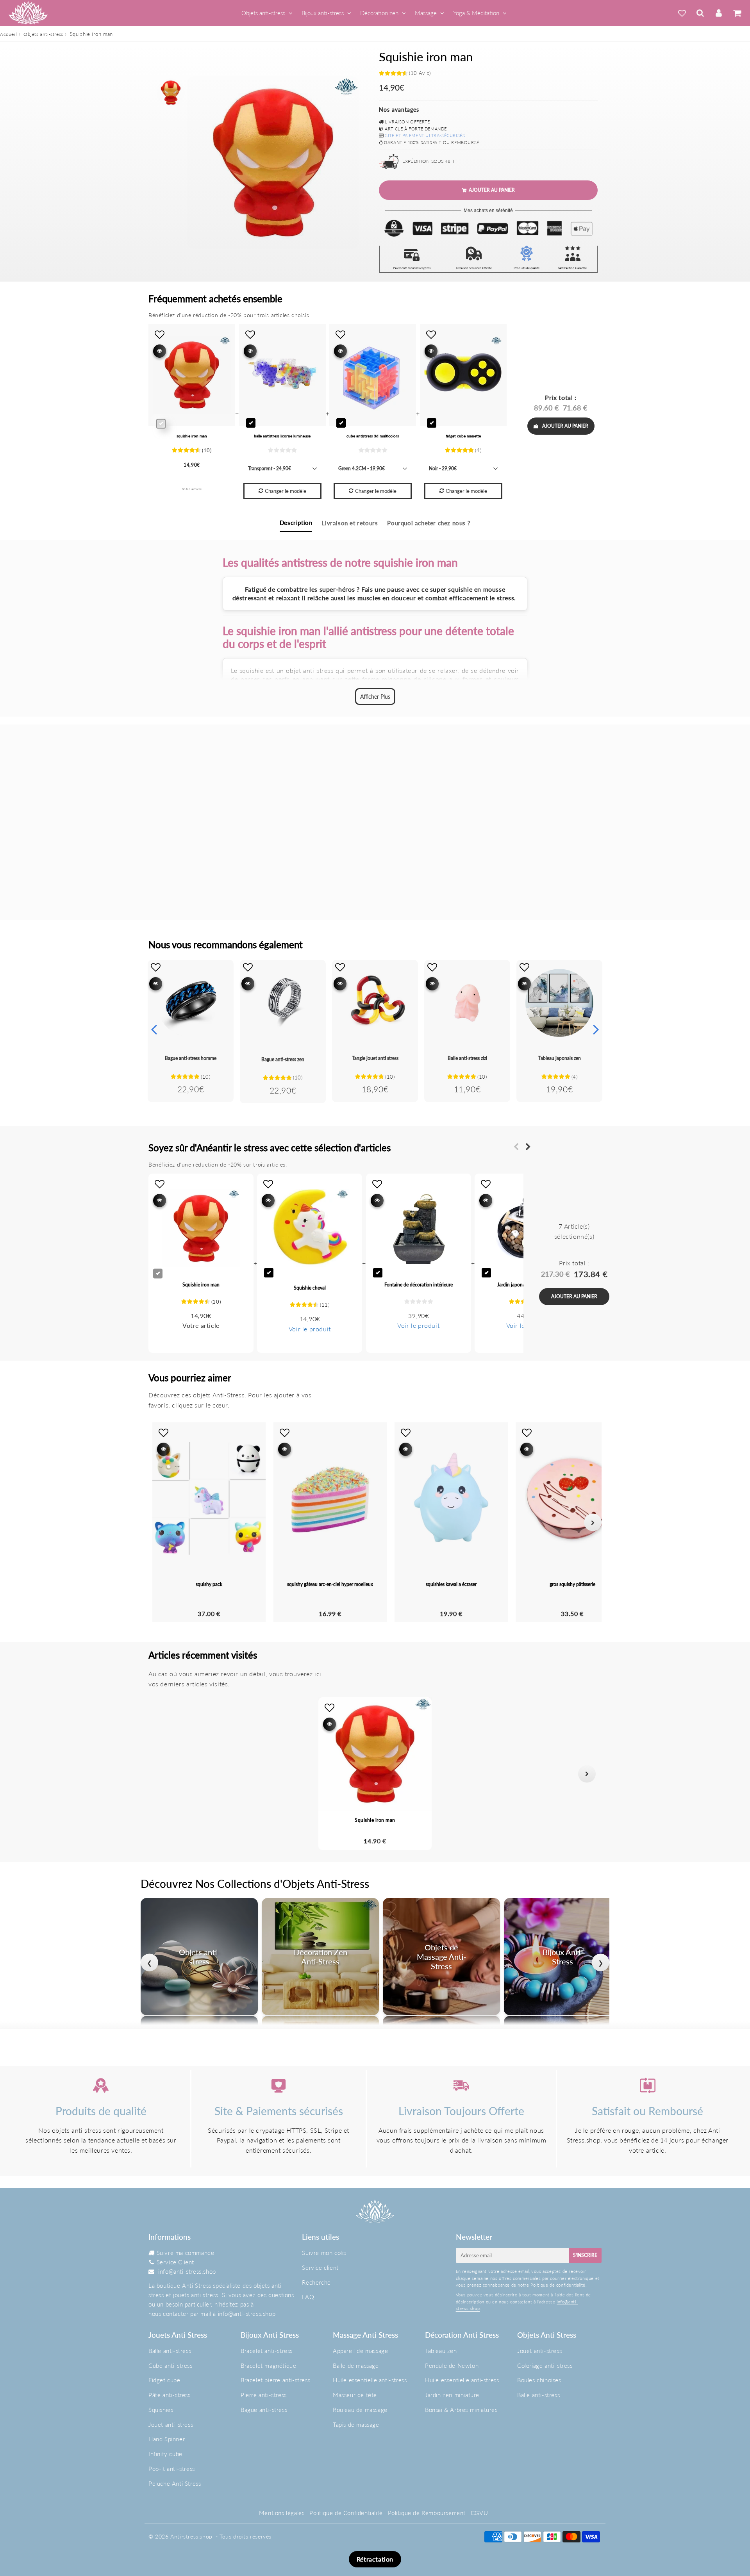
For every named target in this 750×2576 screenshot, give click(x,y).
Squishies (161, 2410)
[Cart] (737, 13)
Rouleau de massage (360, 2410)
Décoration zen (379, 13)
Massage (426, 13)
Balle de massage (356, 2365)
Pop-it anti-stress (172, 2469)
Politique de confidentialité (558, 2285)
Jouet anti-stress (171, 2424)
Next (596, 1029)
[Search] (700, 13)
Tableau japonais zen (560, 1058)
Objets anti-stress (263, 13)
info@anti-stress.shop (187, 2271)
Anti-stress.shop (191, 2536)
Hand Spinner (167, 2439)
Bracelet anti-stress (267, 2351)
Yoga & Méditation (476, 13)
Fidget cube (164, 2380)
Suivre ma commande (186, 2253)
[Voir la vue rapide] (156, 984)
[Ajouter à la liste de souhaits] (156, 967)
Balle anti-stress (170, 2351)
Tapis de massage (356, 2424)
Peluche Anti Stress (175, 2483)
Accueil (8, 34)
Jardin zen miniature (452, 2395)
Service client (320, 2267)
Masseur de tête (355, 2395)
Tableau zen (441, 2351)
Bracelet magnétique (268, 2365)
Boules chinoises (539, 2380)
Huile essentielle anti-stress (370, 2380)
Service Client (175, 2262)
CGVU (479, 2513)
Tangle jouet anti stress (375, 1058)
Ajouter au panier (565, 426)
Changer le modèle (286, 491)
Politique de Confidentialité (346, 2513)
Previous (154, 1029)
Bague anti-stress (264, 2410)
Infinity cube (165, 2454)
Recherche (316, 2282)
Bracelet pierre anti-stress (275, 2380)
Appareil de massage (360, 2351)
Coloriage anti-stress (545, 2365)
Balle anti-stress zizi (467, 1058)
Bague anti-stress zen (283, 1059)
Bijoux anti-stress (323, 13)
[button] (163, 1774)
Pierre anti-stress (264, 2395)
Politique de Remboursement (427, 2513)
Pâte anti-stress (170, 2395)
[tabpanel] (171, 93)
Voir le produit (310, 1329)
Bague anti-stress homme (191, 1058)
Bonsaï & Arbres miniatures (461, 2410)
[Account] (719, 13)
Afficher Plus (375, 697)
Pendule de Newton (452, 2365)
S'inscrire (585, 2255)
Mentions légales (282, 2513)
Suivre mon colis (324, 2253)
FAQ (308, 2297)
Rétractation (375, 2559)
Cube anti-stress (171, 2365)
